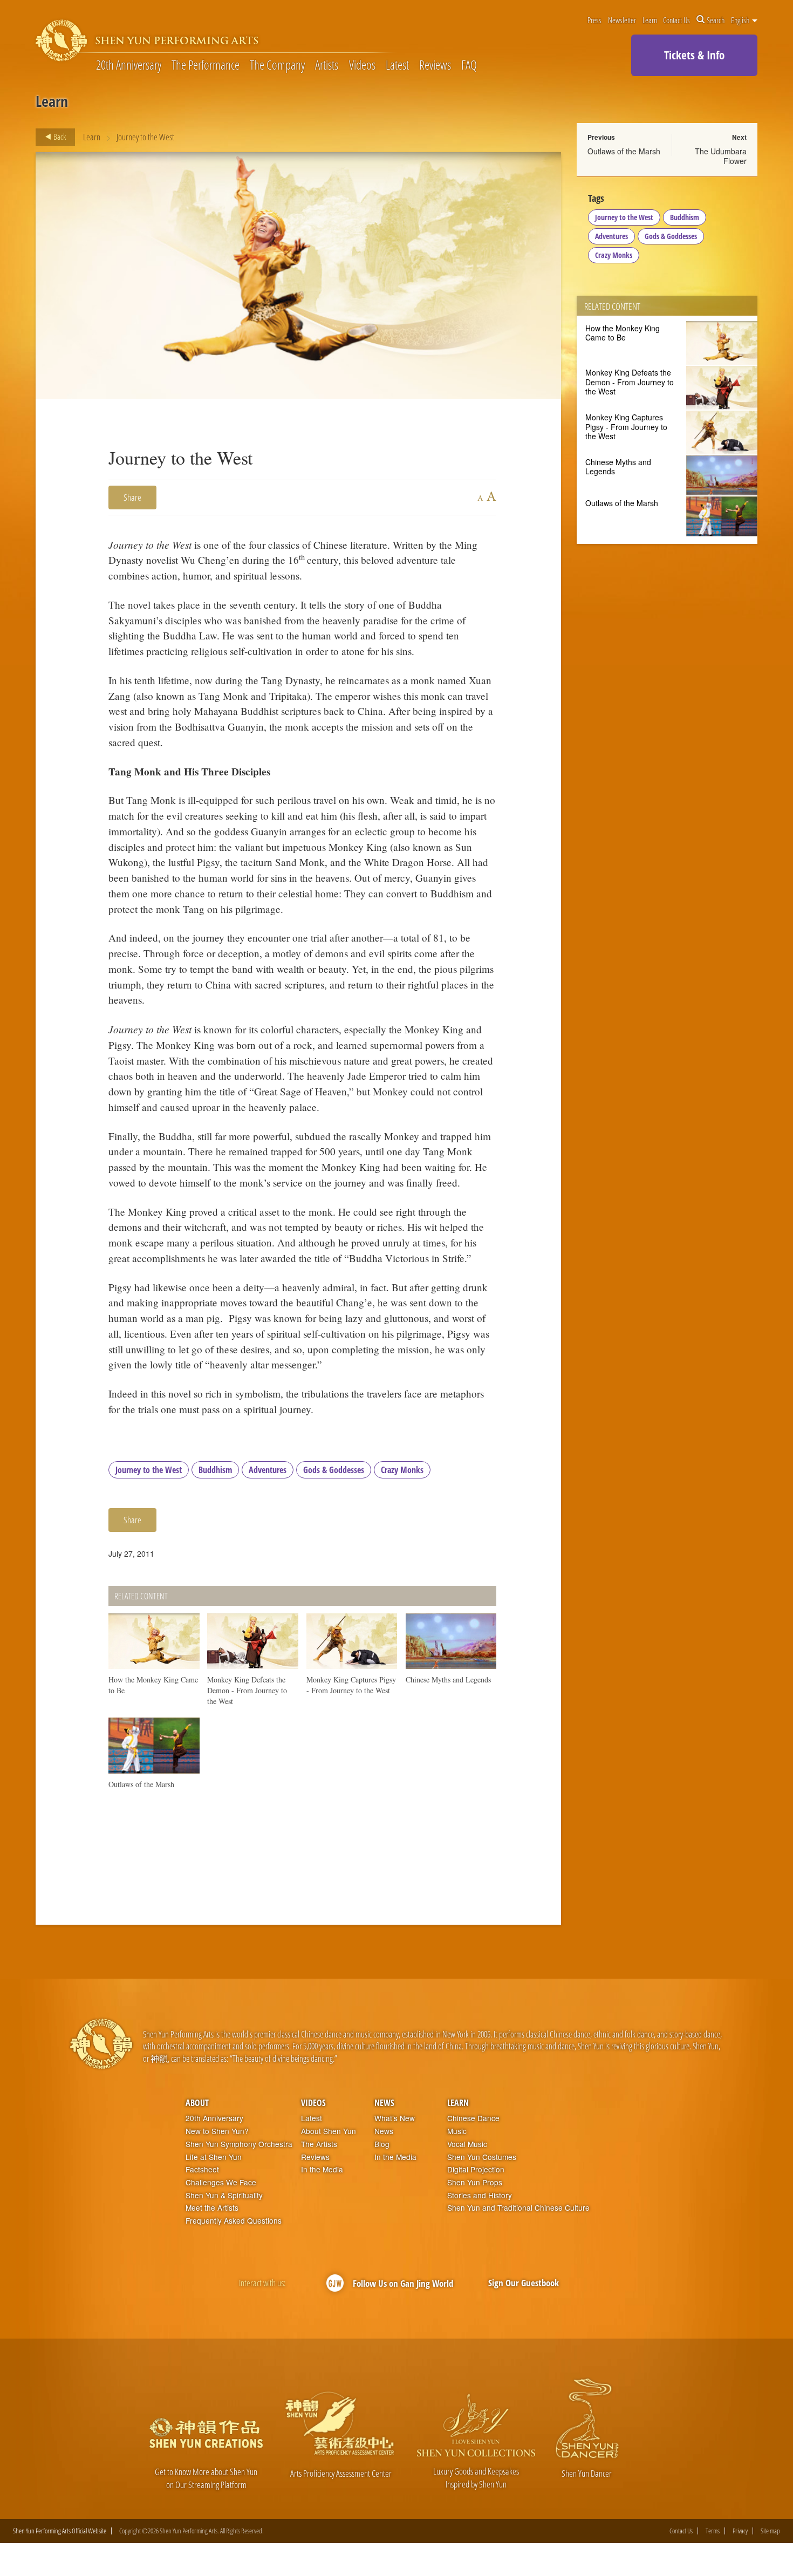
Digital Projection (476, 2169)
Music (457, 2131)
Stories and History (480, 2195)
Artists (327, 66)
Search (716, 20)
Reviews (435, 66)
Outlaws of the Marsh (624, 151)
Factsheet (202, 2169)
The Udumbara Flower (721, 156)
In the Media (322, 2169)
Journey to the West (149, 1470)
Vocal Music (467, 2144)
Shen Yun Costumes (482, 2157)
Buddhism (215, 1470)
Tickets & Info (694, 55)
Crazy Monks (402, 1470)
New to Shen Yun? (217, 2131)
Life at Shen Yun (214, 2157)
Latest (397, 66)
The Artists (319, 2144)
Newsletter (622, 20)
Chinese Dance (473, 2118)
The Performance (206, 66)
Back (59, 137)
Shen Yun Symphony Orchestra (239, 2144)
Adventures (268, 1470)
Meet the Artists (212, 2208)
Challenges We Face (221, 2182)
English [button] (741, 20)
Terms (713, 2531)
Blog (382, 2144)
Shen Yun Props (475, 2182)
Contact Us (676, 20)
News (384, 2103)
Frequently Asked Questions (234, 2221)
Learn (650, 20)
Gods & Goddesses (334, 1470)
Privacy (740, 2531)
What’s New (395, 2118)
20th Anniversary (129, 66)
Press (594, 20)
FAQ (469, 66)
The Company (277, 66)
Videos (362, 66)
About (197, 2103)
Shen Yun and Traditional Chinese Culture (518, 2208)
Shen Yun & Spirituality (224, 2195)
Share (132, 497)
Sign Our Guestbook (524, 2283)
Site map (770, 2531)
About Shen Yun (329, 2131)
